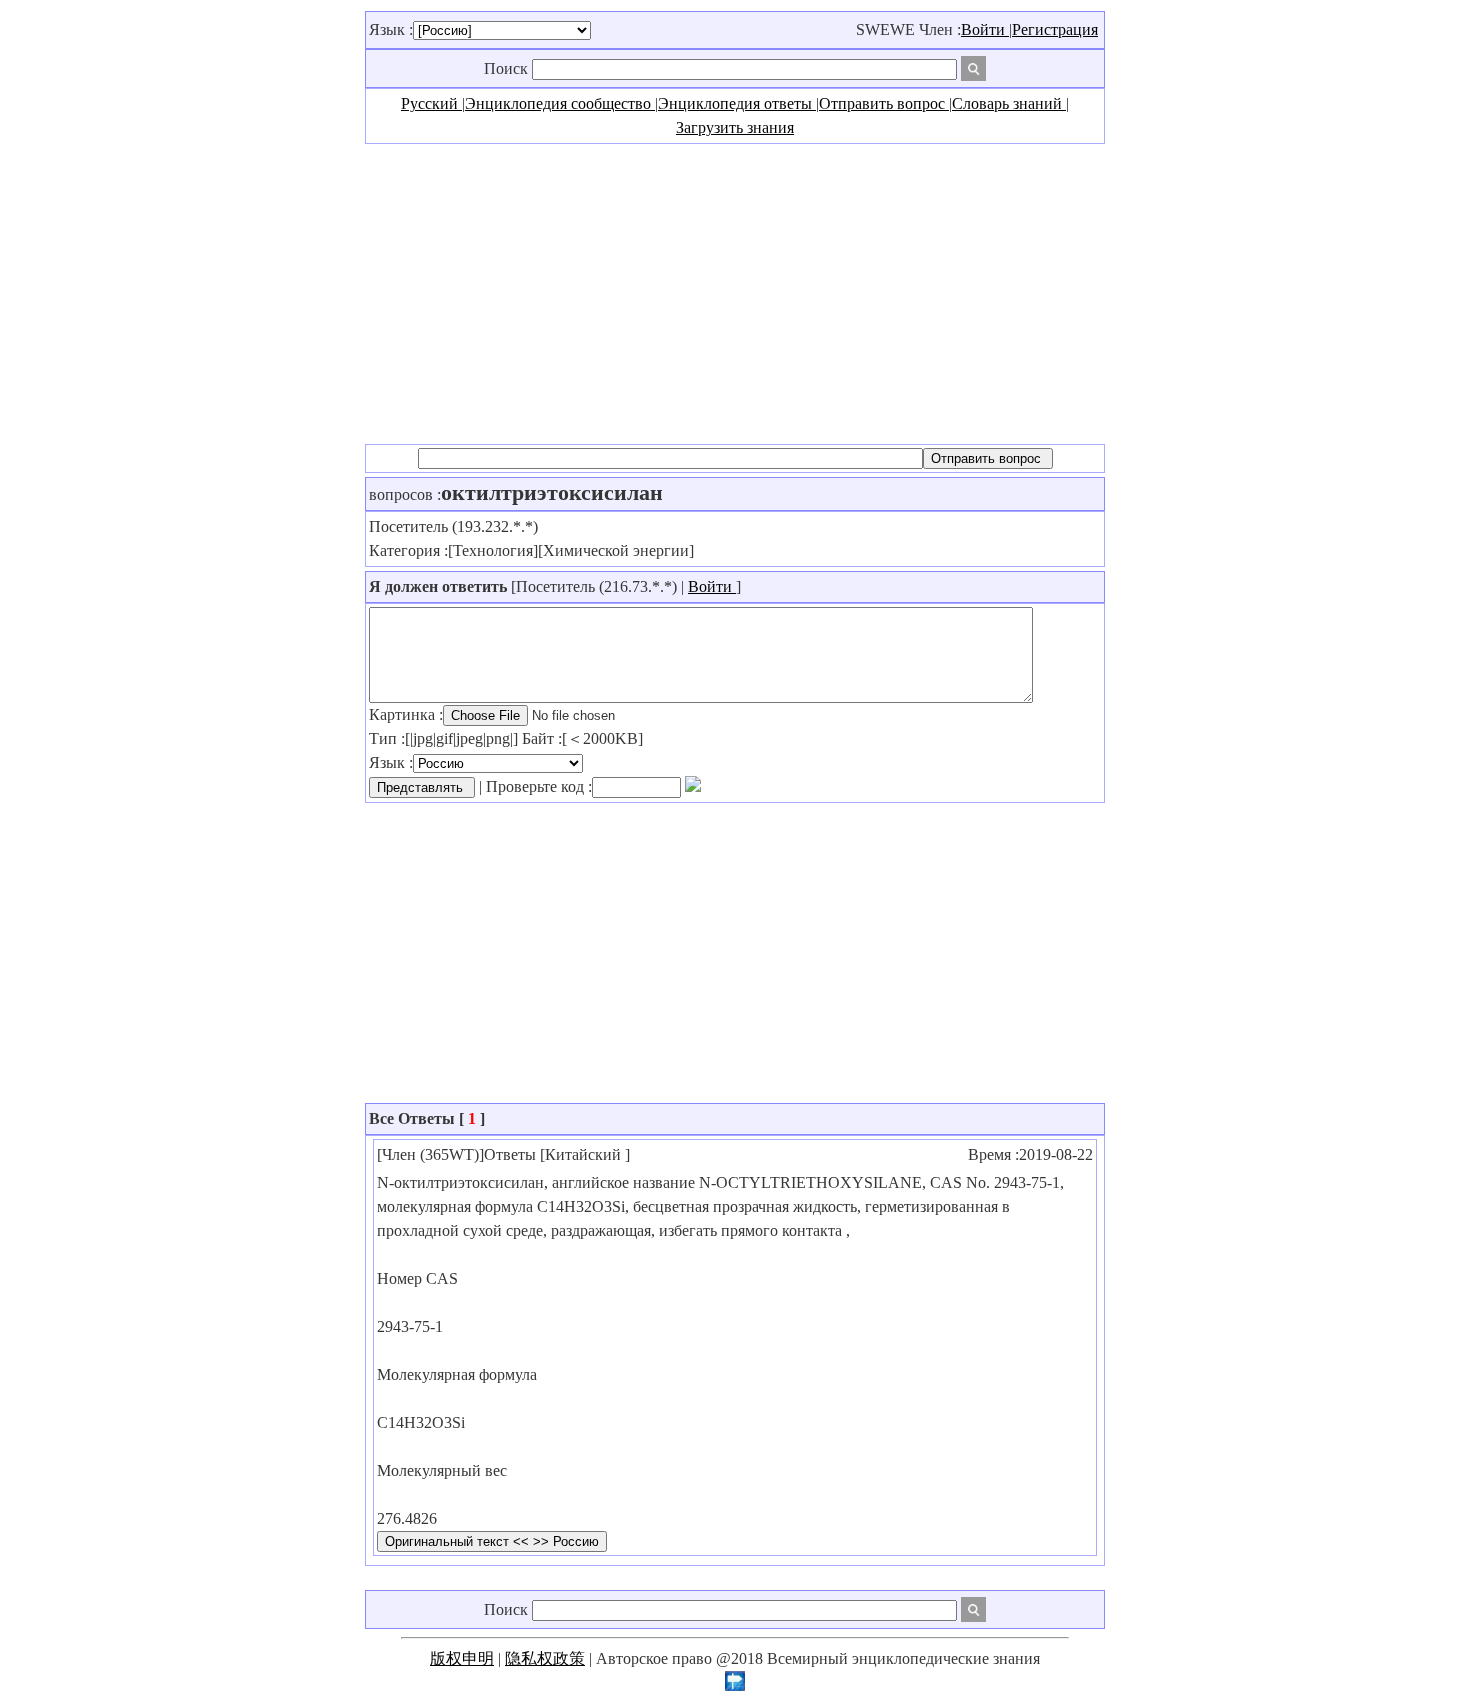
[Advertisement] (735, 294)
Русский (431, 103)
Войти (985, 29)
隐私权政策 (545, 1658)
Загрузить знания (735, 127)
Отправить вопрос (884, 103)
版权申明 (462, 1658)
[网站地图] (735, 1685)
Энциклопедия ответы (737, 103)
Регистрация (1055, 29)
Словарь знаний (1009, 103)
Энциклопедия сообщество (560, 103)
